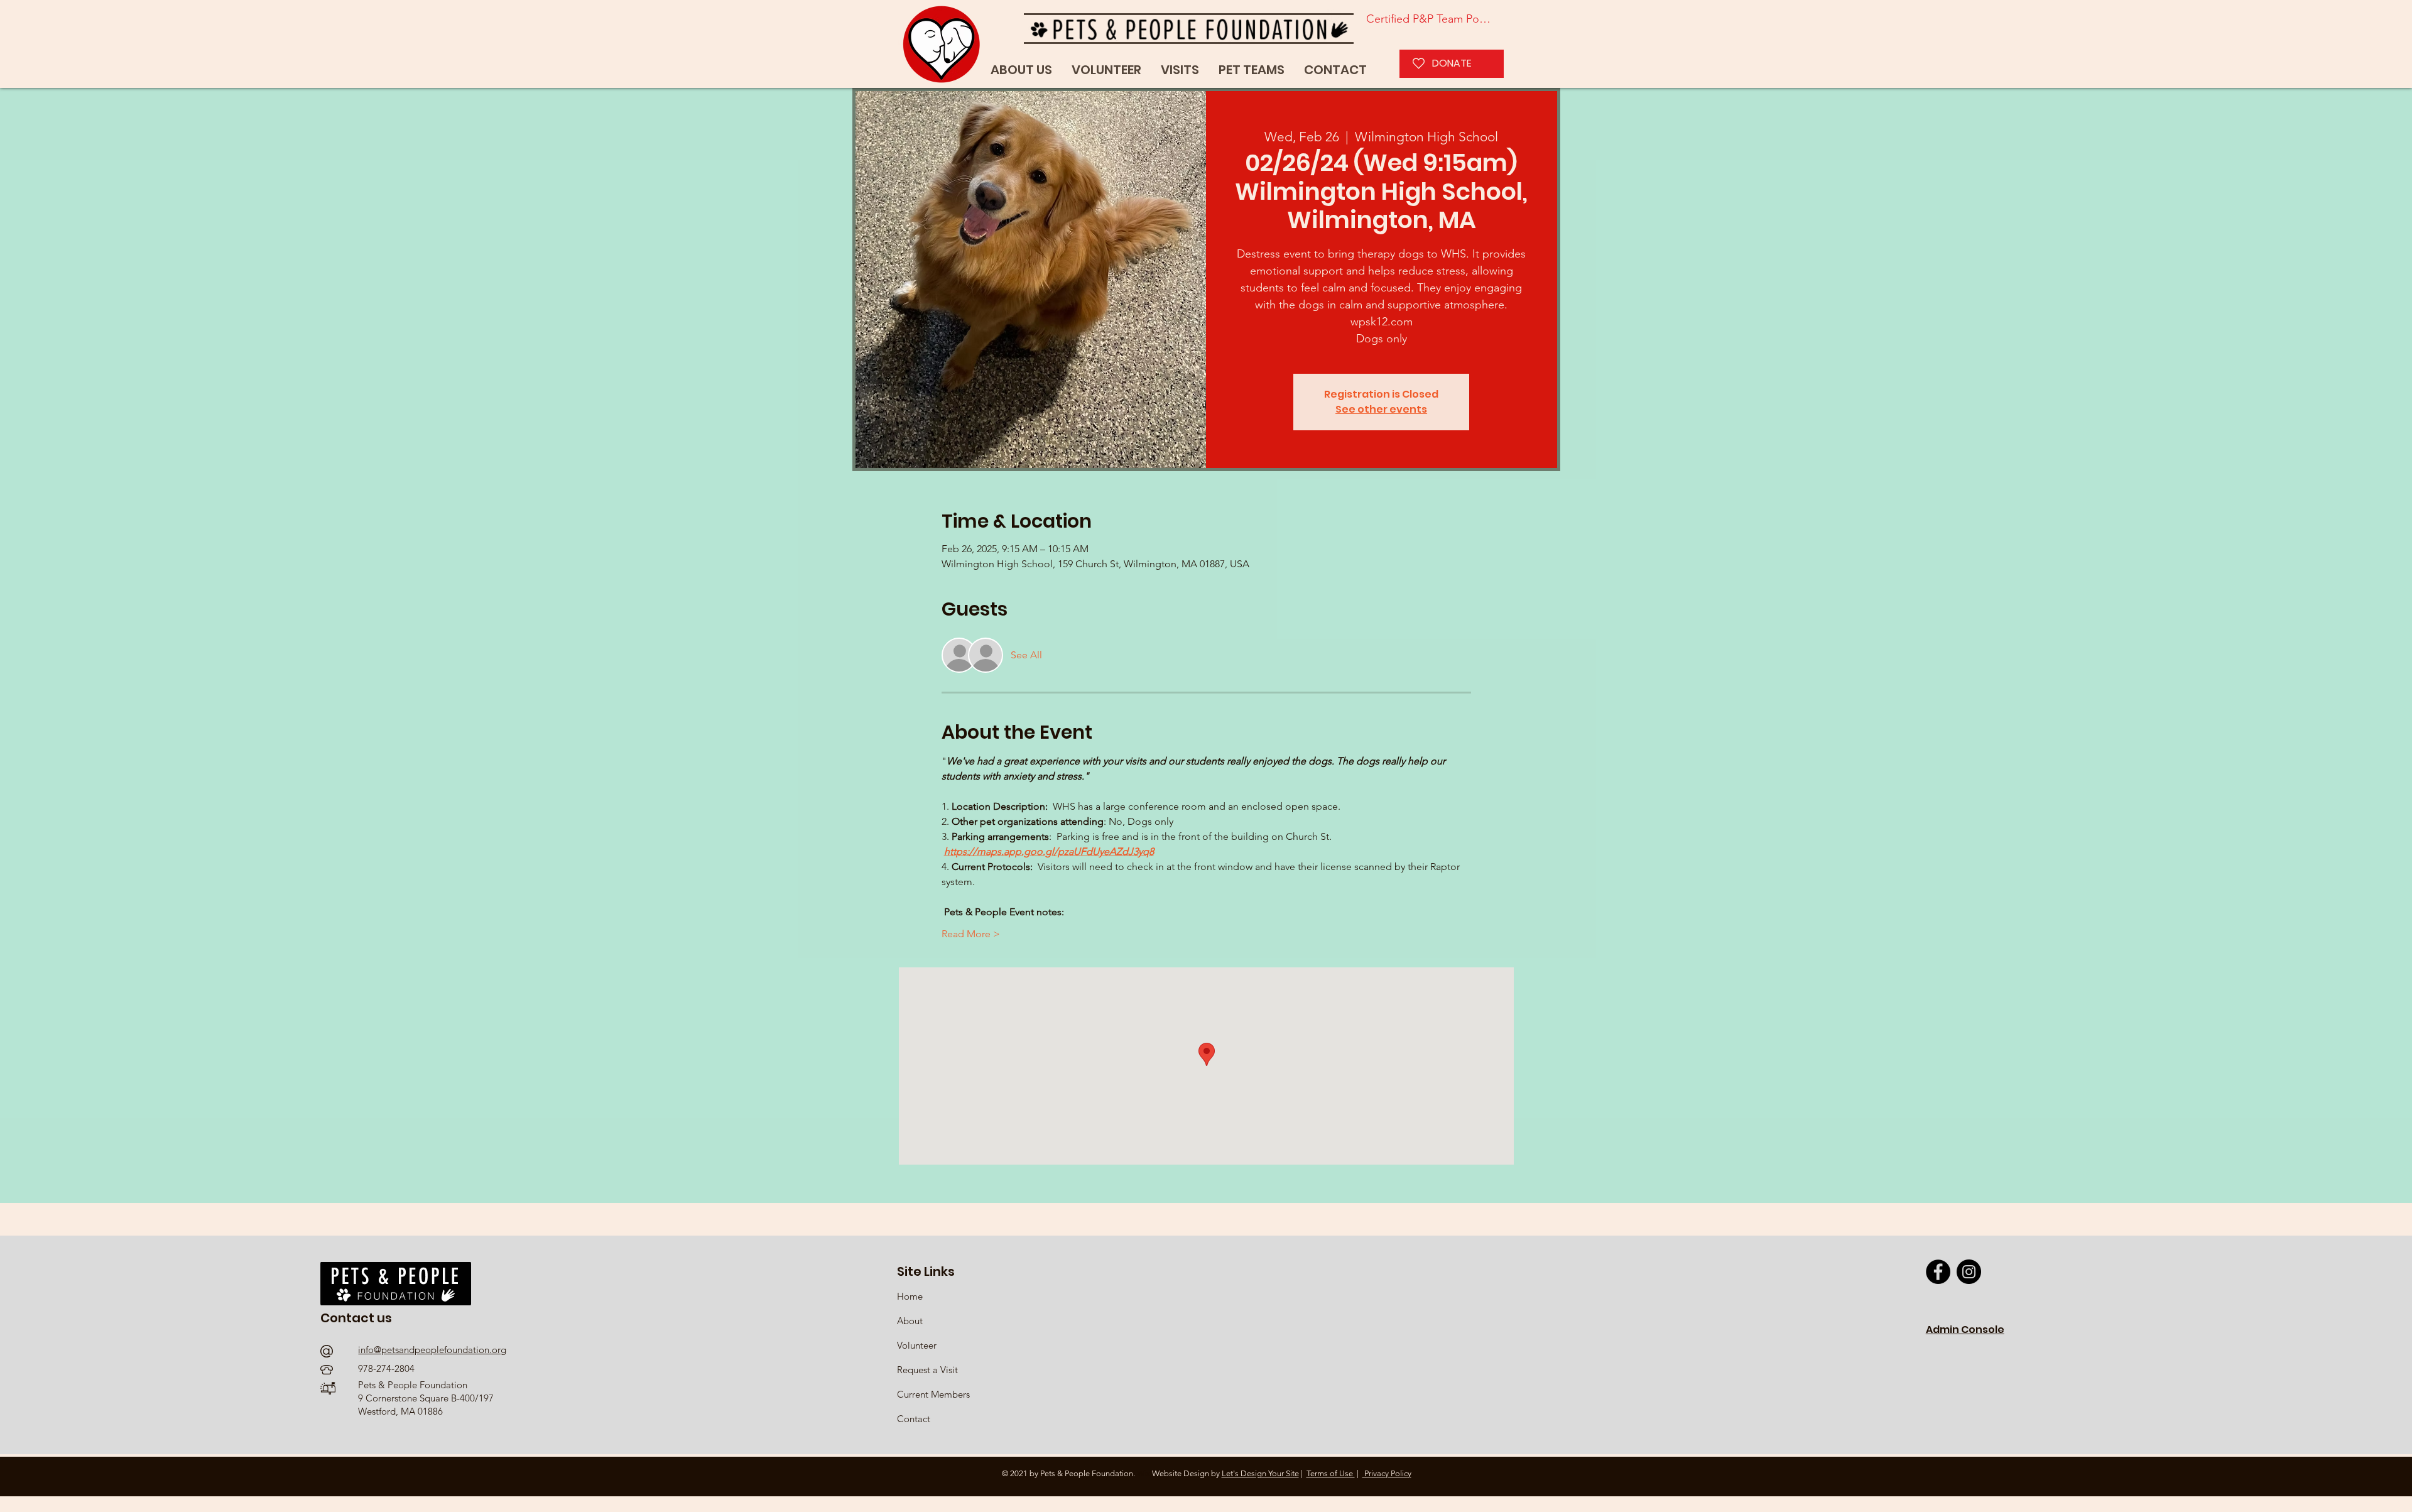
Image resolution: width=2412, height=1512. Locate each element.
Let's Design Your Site (1260, 1473)
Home (911, 1296)
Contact (914, 1419)
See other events (1381, 409)
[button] (1252, 70)
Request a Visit (927, 1370)
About (910, 1321)
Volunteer (917, 1345)
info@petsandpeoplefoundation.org (432, 1350)
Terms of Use (1331, 1473)
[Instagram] (1969, 1272)
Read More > (971, 934)
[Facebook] (1938, 1272)
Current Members (933, 1394)
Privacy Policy (1387, 1473)
